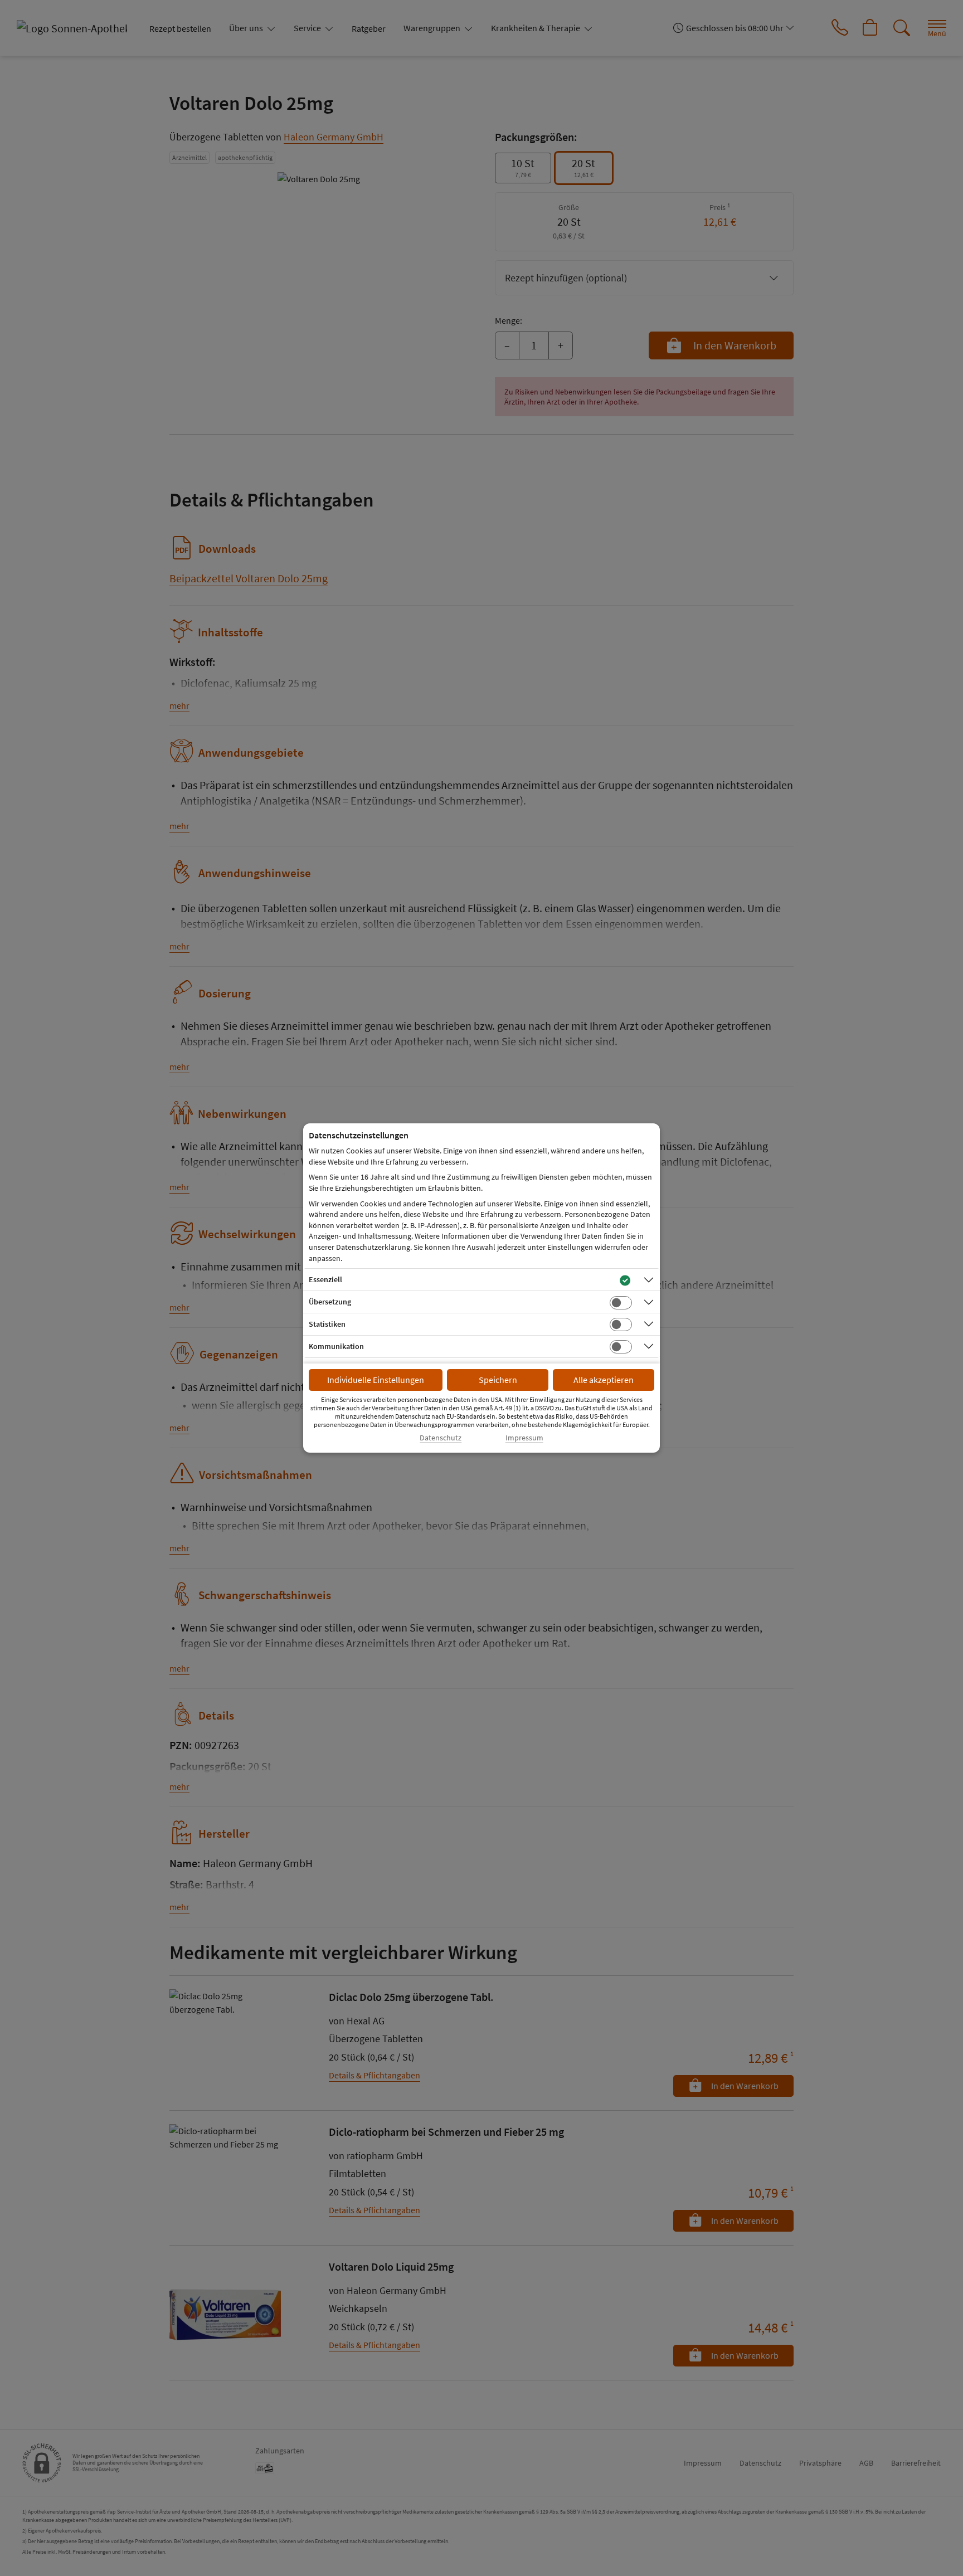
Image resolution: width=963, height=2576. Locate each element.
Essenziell (325, 1279)
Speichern (498, 1380)
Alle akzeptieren (604, 1380)
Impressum (524, 1438)
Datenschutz (441, 1438)
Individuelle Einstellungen (376, 1380)
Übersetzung (330, 1302)
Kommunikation (336, 1346)
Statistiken (327, 1324)
